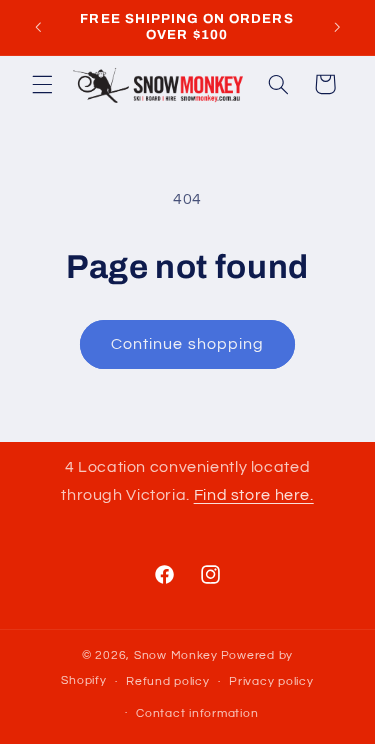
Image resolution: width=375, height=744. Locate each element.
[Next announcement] (337, 27)
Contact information (197, 713)
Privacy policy (271, 681)
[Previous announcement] (38, 27)
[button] (42, 84)
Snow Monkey (176, 655)
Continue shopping (187, 344)
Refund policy (168, 681)
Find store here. (254, 495)
